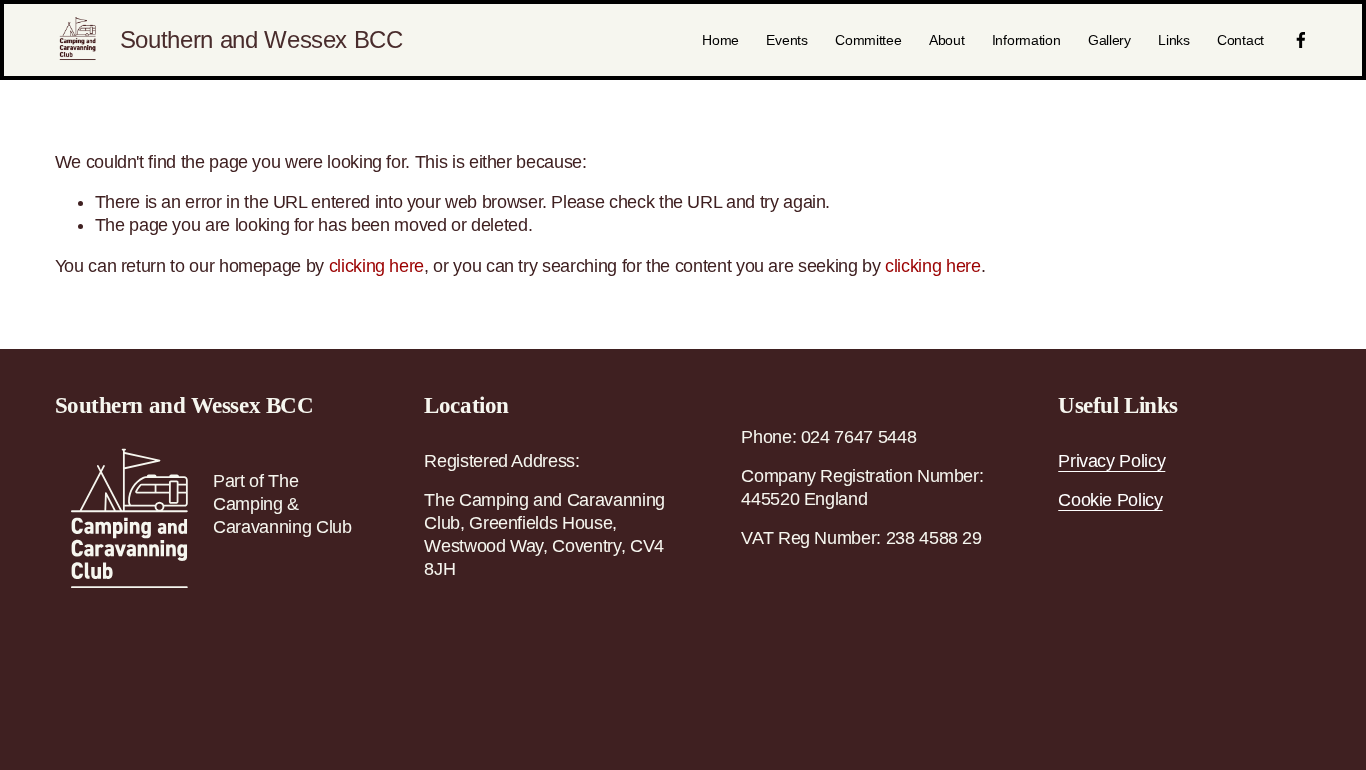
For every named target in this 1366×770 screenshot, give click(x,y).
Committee (868, 40)
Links (1174, 40)
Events (786, 40)
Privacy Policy (1111, 461)
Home (720, 40)
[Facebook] (1301, 40)
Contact (1240, 40)
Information (1026, 40)
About (947, 40)
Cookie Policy (1110, 500)
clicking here (376, 266)
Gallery (1109, 40)
